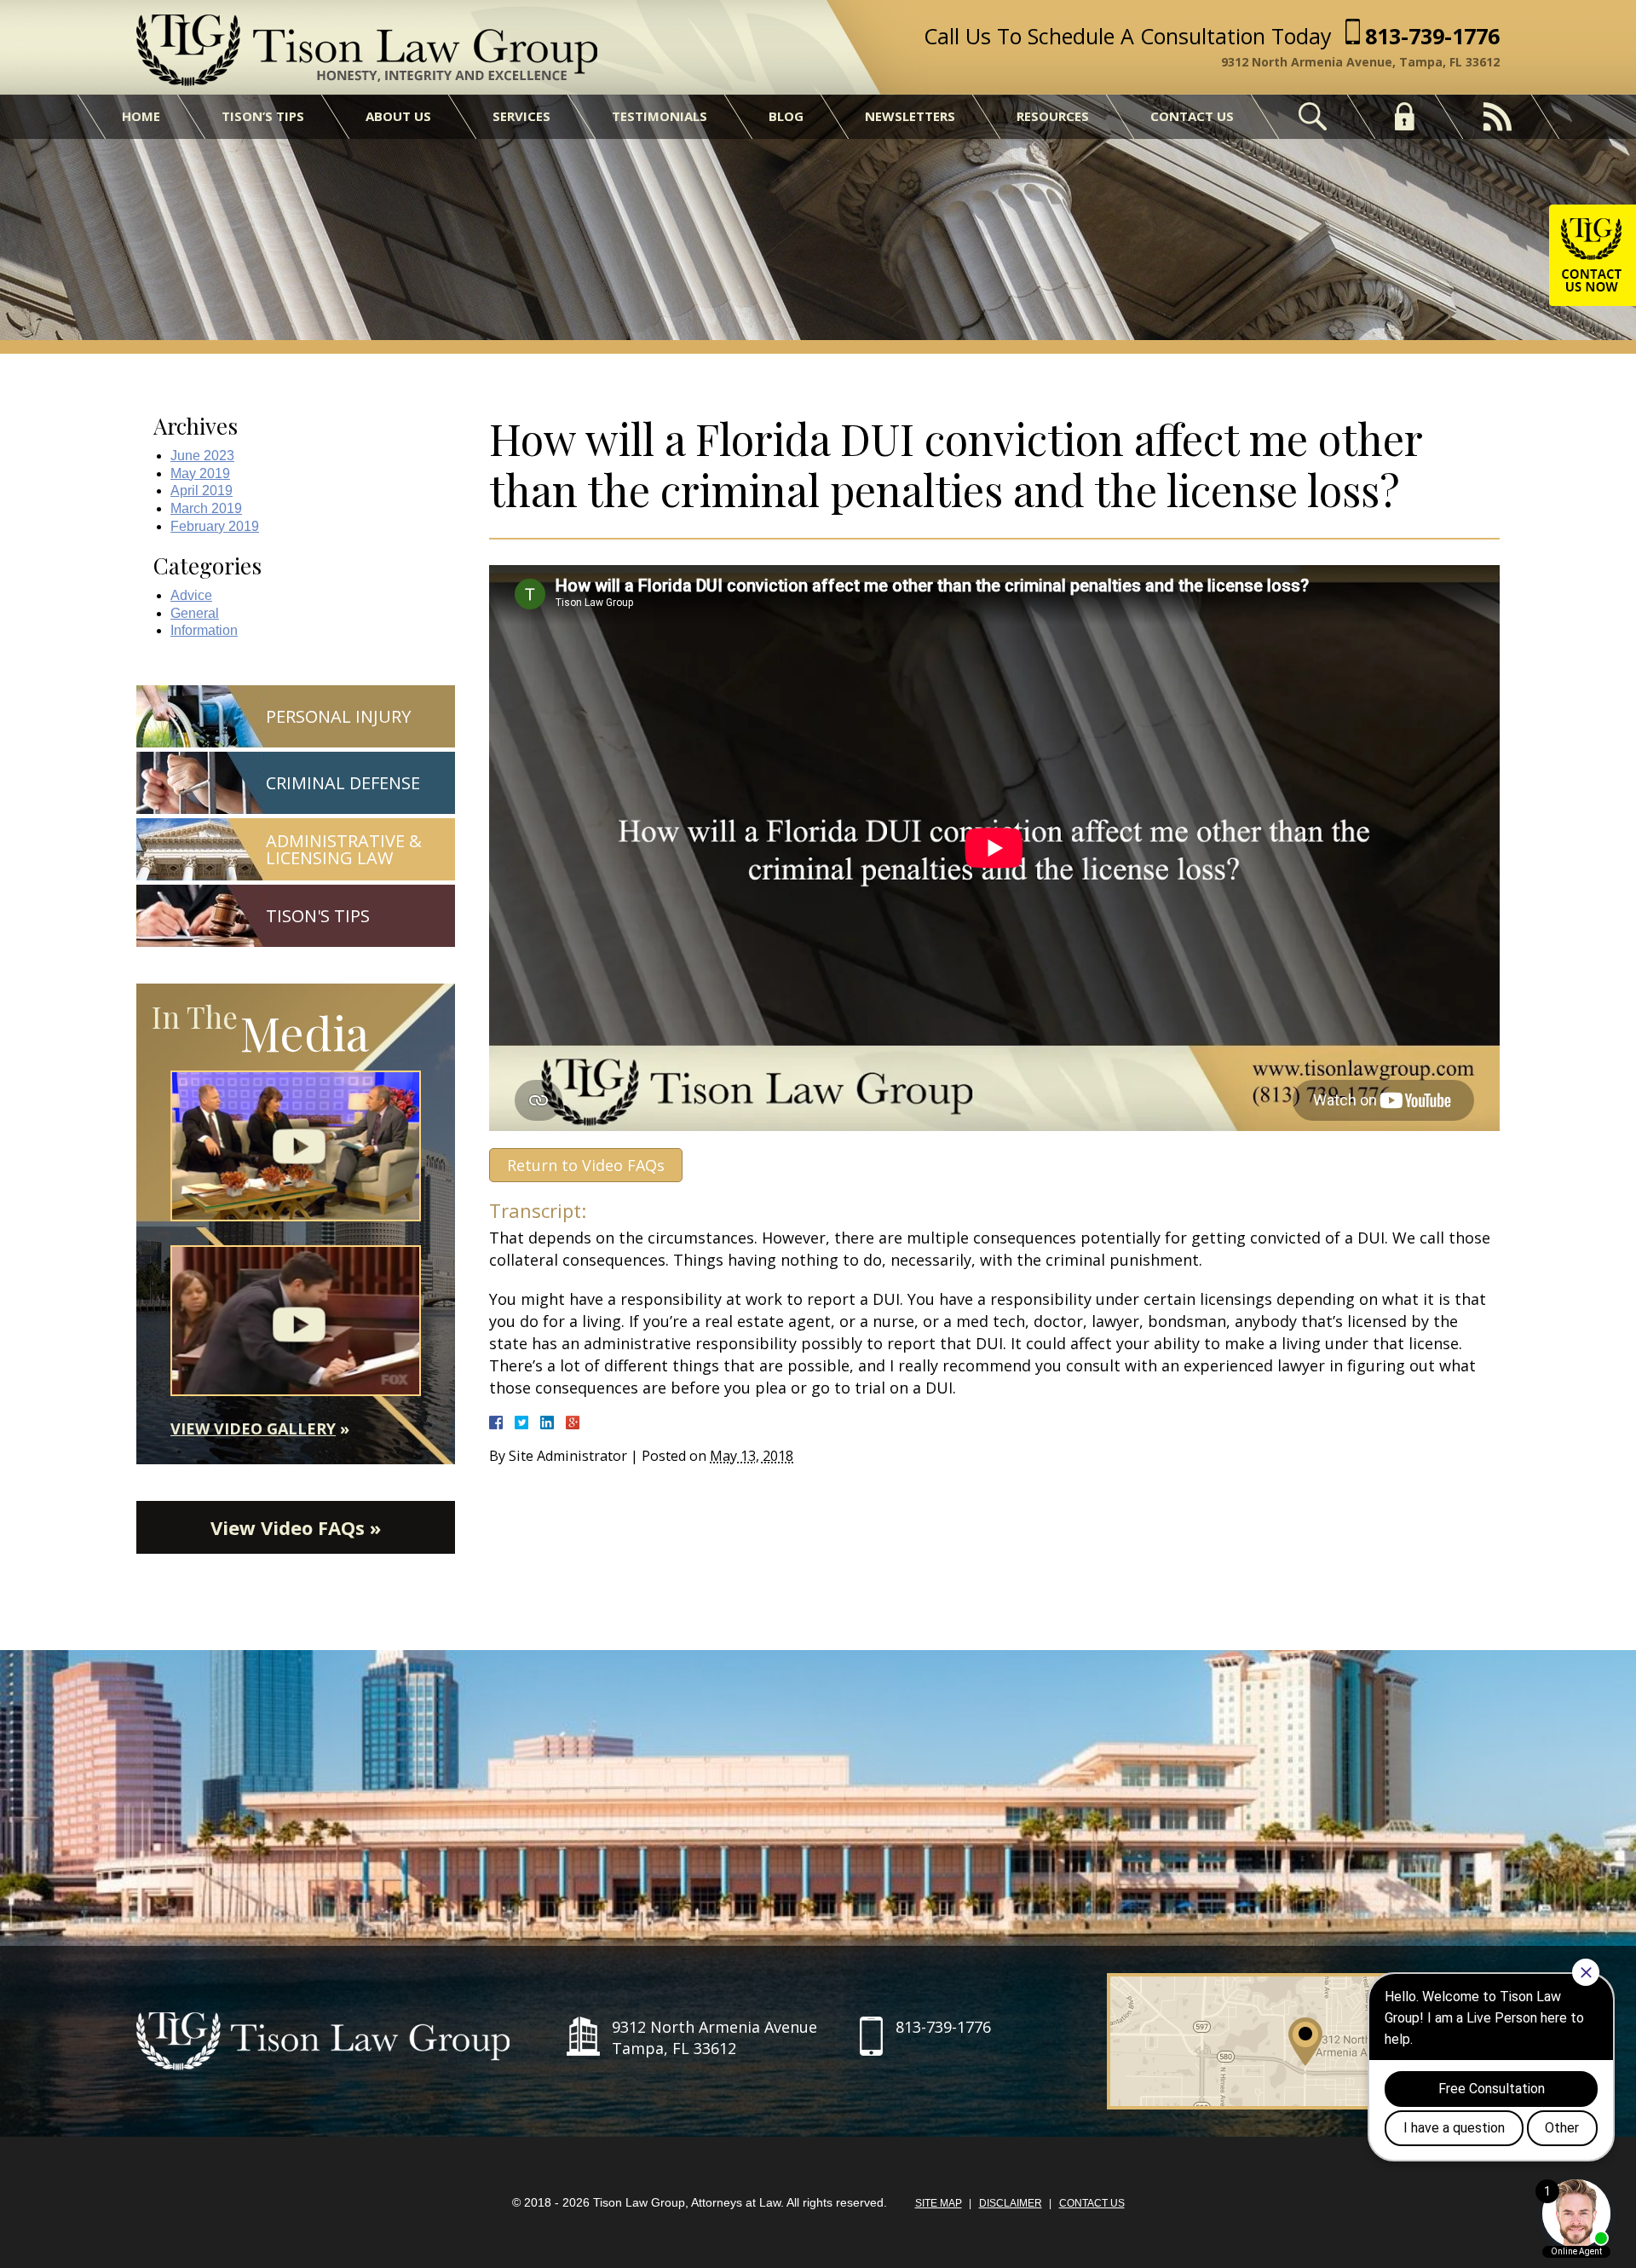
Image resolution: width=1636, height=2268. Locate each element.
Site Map (939, 2203)
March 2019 (206, 508)
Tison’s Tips (263, 116)
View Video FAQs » (296, 1527)
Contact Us (1192, 116)
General (195, 613)
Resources (1053, 116)
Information (204, 630)
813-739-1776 (1432, 36)
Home (141, 116)
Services (521, 116)
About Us (398, 116)
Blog (786, 116)
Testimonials (660, 116)
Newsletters (910, 116)
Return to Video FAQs (586, 1165)
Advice (191, 595)
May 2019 (200, 473)
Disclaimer (1011, 2203)
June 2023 (202, 456)
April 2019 (202, 491)
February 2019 (215, 526)
